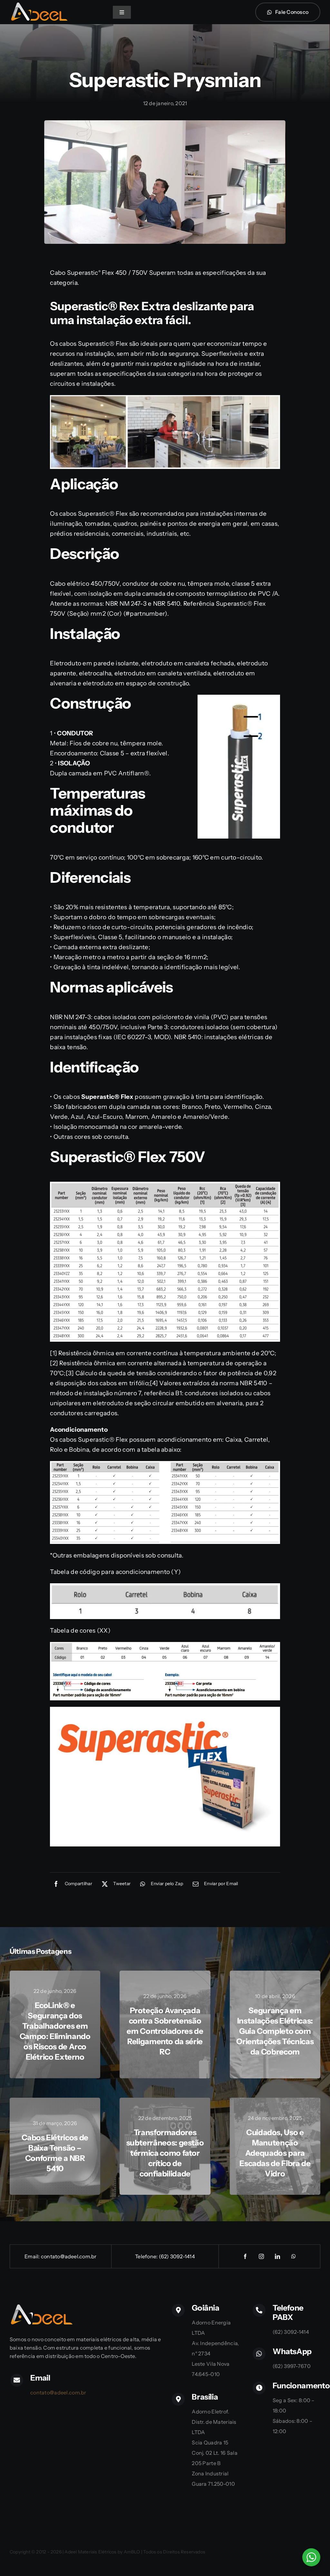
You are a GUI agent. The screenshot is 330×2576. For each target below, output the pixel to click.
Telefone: (147, 2256)
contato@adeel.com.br (69, 2256)
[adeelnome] (39, 5)
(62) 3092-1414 (177, 2256)
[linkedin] (277, 2256)
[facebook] (245, 2256)
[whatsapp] (294, 2256)
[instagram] (261, 2256)
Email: (33, 2256)
